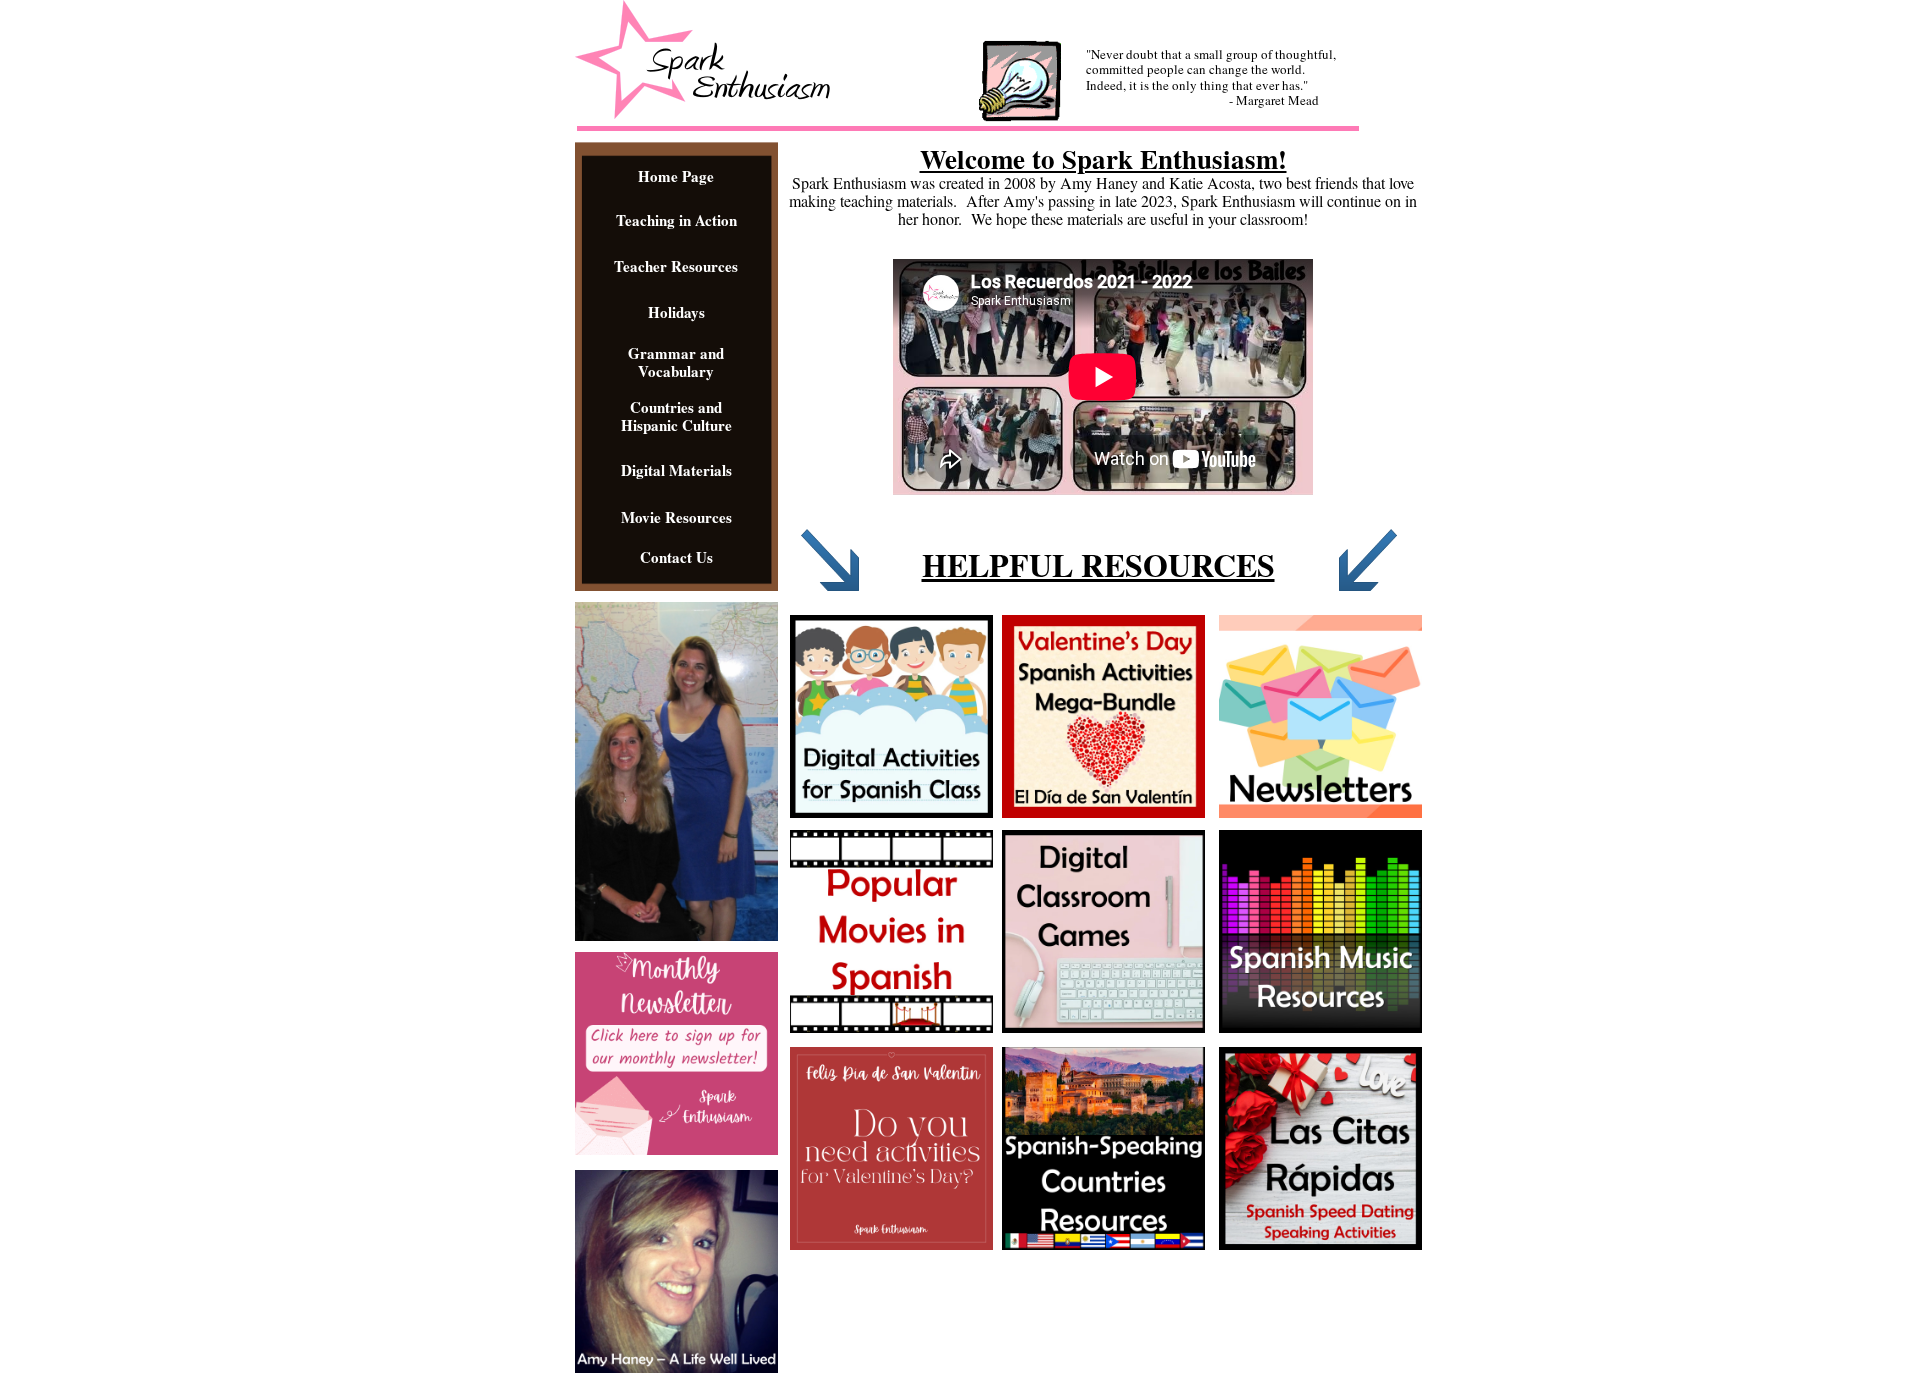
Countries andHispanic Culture (676, 416)
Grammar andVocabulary (676, 362)
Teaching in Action (676, 220)
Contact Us (676, 557)
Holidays (676, 312)
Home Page (676, 176)
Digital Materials (676, 470)
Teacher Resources (676, 266)
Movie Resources (676, 517)
